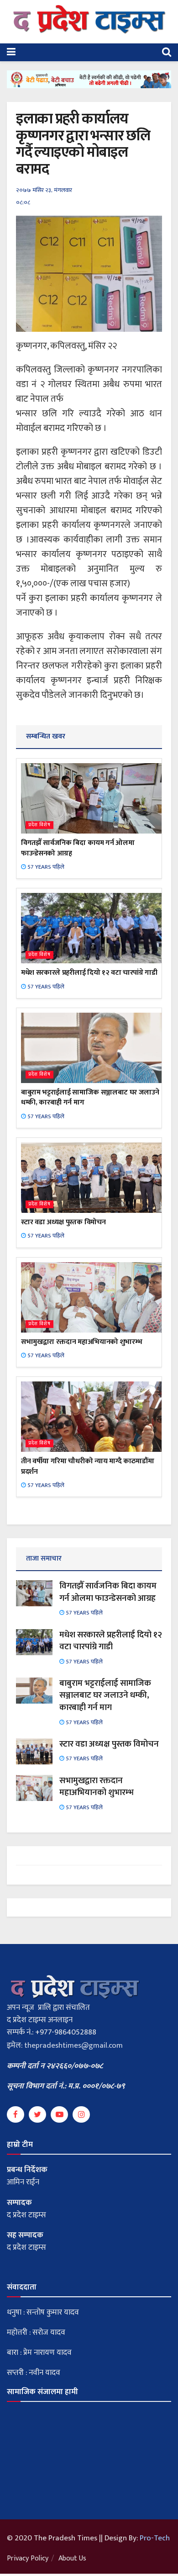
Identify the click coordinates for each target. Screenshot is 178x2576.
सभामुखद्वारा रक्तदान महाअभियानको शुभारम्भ (81, 1342)
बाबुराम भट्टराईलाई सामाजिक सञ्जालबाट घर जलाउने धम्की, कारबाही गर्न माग (90, 1097)
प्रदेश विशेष (39, 825)
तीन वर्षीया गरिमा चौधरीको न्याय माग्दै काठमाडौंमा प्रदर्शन (87, 1466)
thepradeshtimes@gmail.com (73, 2045)
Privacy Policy (28, 2558)
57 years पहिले (45, 867)
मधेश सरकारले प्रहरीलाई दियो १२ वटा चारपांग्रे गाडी (89, 973)
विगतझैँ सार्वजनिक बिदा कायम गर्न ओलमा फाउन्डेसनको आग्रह (78, 848)
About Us (72, 2558)
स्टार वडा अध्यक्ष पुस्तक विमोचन (63, 1222)
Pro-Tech (155, 2538)
